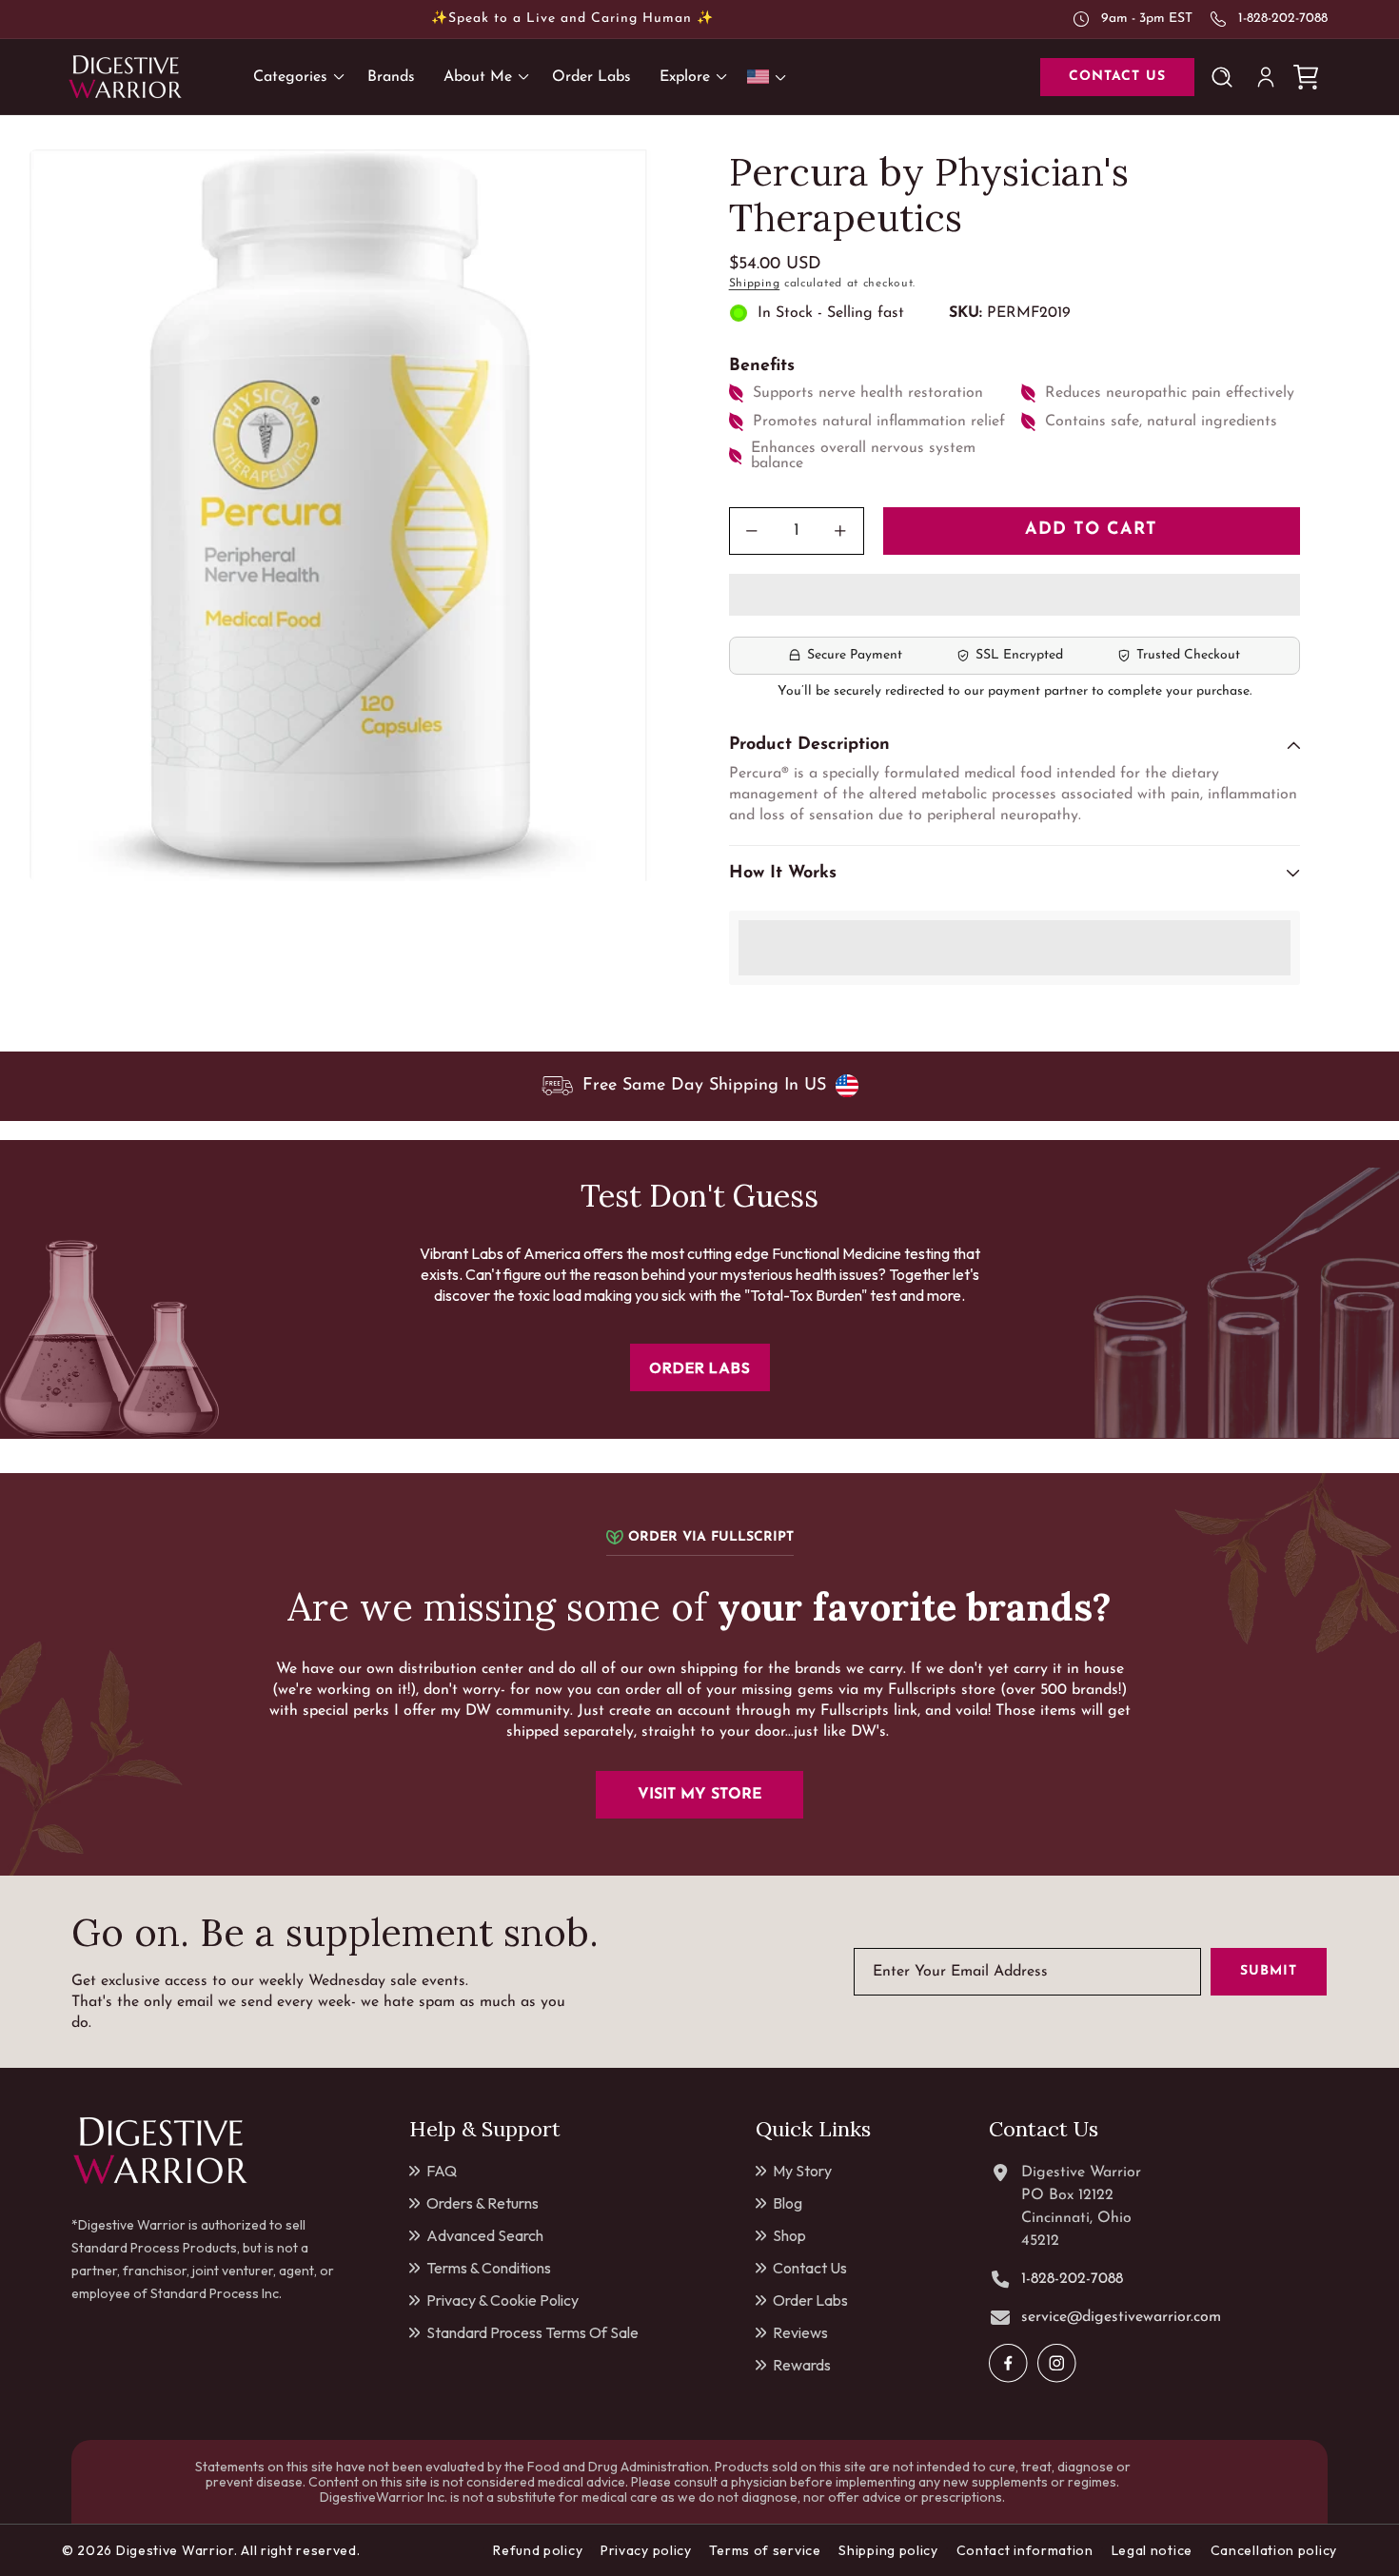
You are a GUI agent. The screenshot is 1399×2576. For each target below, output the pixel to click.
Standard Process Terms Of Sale (532, 2332)
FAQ (442, 2171)
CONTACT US (1117, 77)
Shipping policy (888, 2550)
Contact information (1025, 2550)
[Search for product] (1226, 77)
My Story (802, 2171)
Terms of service (765, 2550)
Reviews (800, 2332)
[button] (1015, 596)
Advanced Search (485, 2235)
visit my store (700, 1795)
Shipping (755, 284)
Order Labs (810, 2300)
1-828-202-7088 (1283, 19)
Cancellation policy (1274, 2550)
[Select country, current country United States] (770, 77)
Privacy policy (646, 2550)
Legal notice (1152, 2550)
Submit (1269, 1972)
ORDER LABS (700, 1367)
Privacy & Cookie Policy (502, 2300)
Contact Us (810, 2268)
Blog (788, 2203)
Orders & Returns (483, 2203)
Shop (789, 2235)
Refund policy (538, 2550)
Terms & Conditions (489, 2268)
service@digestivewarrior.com (1121, 2317)
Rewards (802, 2365)
